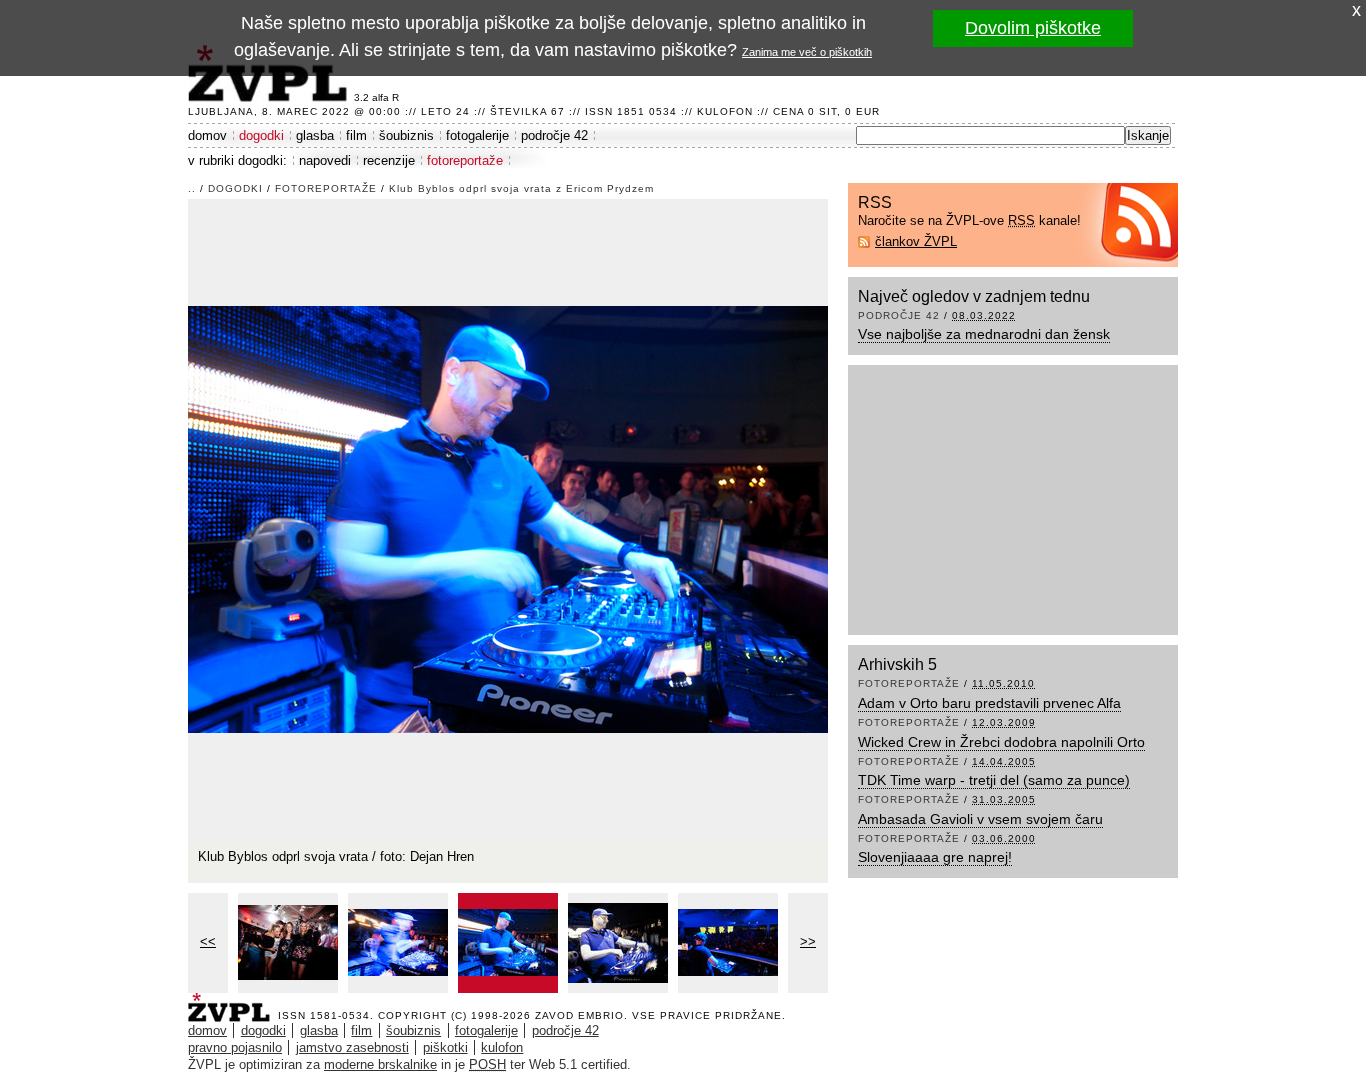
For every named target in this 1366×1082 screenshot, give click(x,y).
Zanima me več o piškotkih (807, 52)
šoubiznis (406, 135)
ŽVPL (233, 1001)
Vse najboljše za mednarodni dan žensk (984, 334)
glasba (315, 135)
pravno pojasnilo (235, 1047)
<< (208, 941)
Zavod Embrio (579, 1015)
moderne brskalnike (380, 1064)
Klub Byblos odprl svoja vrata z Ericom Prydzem (521, 188)
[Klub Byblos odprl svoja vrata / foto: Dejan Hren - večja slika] (288, 943)
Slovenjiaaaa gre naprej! (935, 857)
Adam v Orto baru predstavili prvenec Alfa (989, 703)
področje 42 (554, 135)
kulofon (502, 1047)
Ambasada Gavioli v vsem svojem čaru (980, 819)
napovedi (325, 160)
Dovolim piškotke (1033, 28)
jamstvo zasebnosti (352, 1047)
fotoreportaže (465, 160)
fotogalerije (477, 135)
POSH (487, 1064)
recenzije (389, 160)
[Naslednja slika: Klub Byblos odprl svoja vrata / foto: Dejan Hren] (508, 517)
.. (192, 188)
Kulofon (725, 111)
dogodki (261, 135)
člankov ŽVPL (916, 241)
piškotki (445, 1047)
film (356, 135)
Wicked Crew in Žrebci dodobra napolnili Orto (1001, 742)
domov (207, 135)
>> (808, 941)
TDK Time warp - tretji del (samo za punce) (994, 780)
